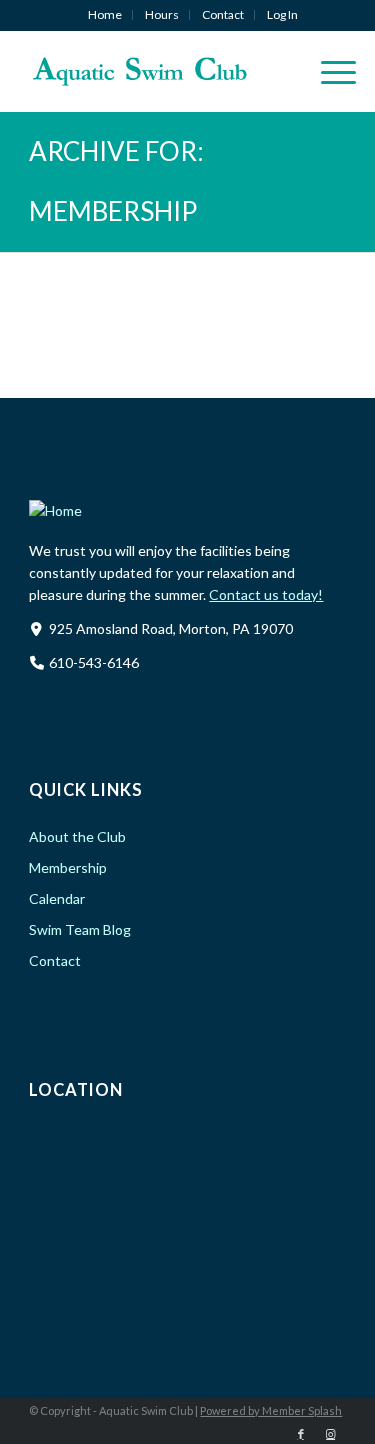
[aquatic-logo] (155, 71)
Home (105, 14)
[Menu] (328, 71)
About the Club (77, 836)
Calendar (57, 898)
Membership (68, 867)
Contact (223, 14)
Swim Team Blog (80, 929)
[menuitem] (105, 15)
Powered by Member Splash (271, 1410)
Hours (162, 14)
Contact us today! (266, 594)
